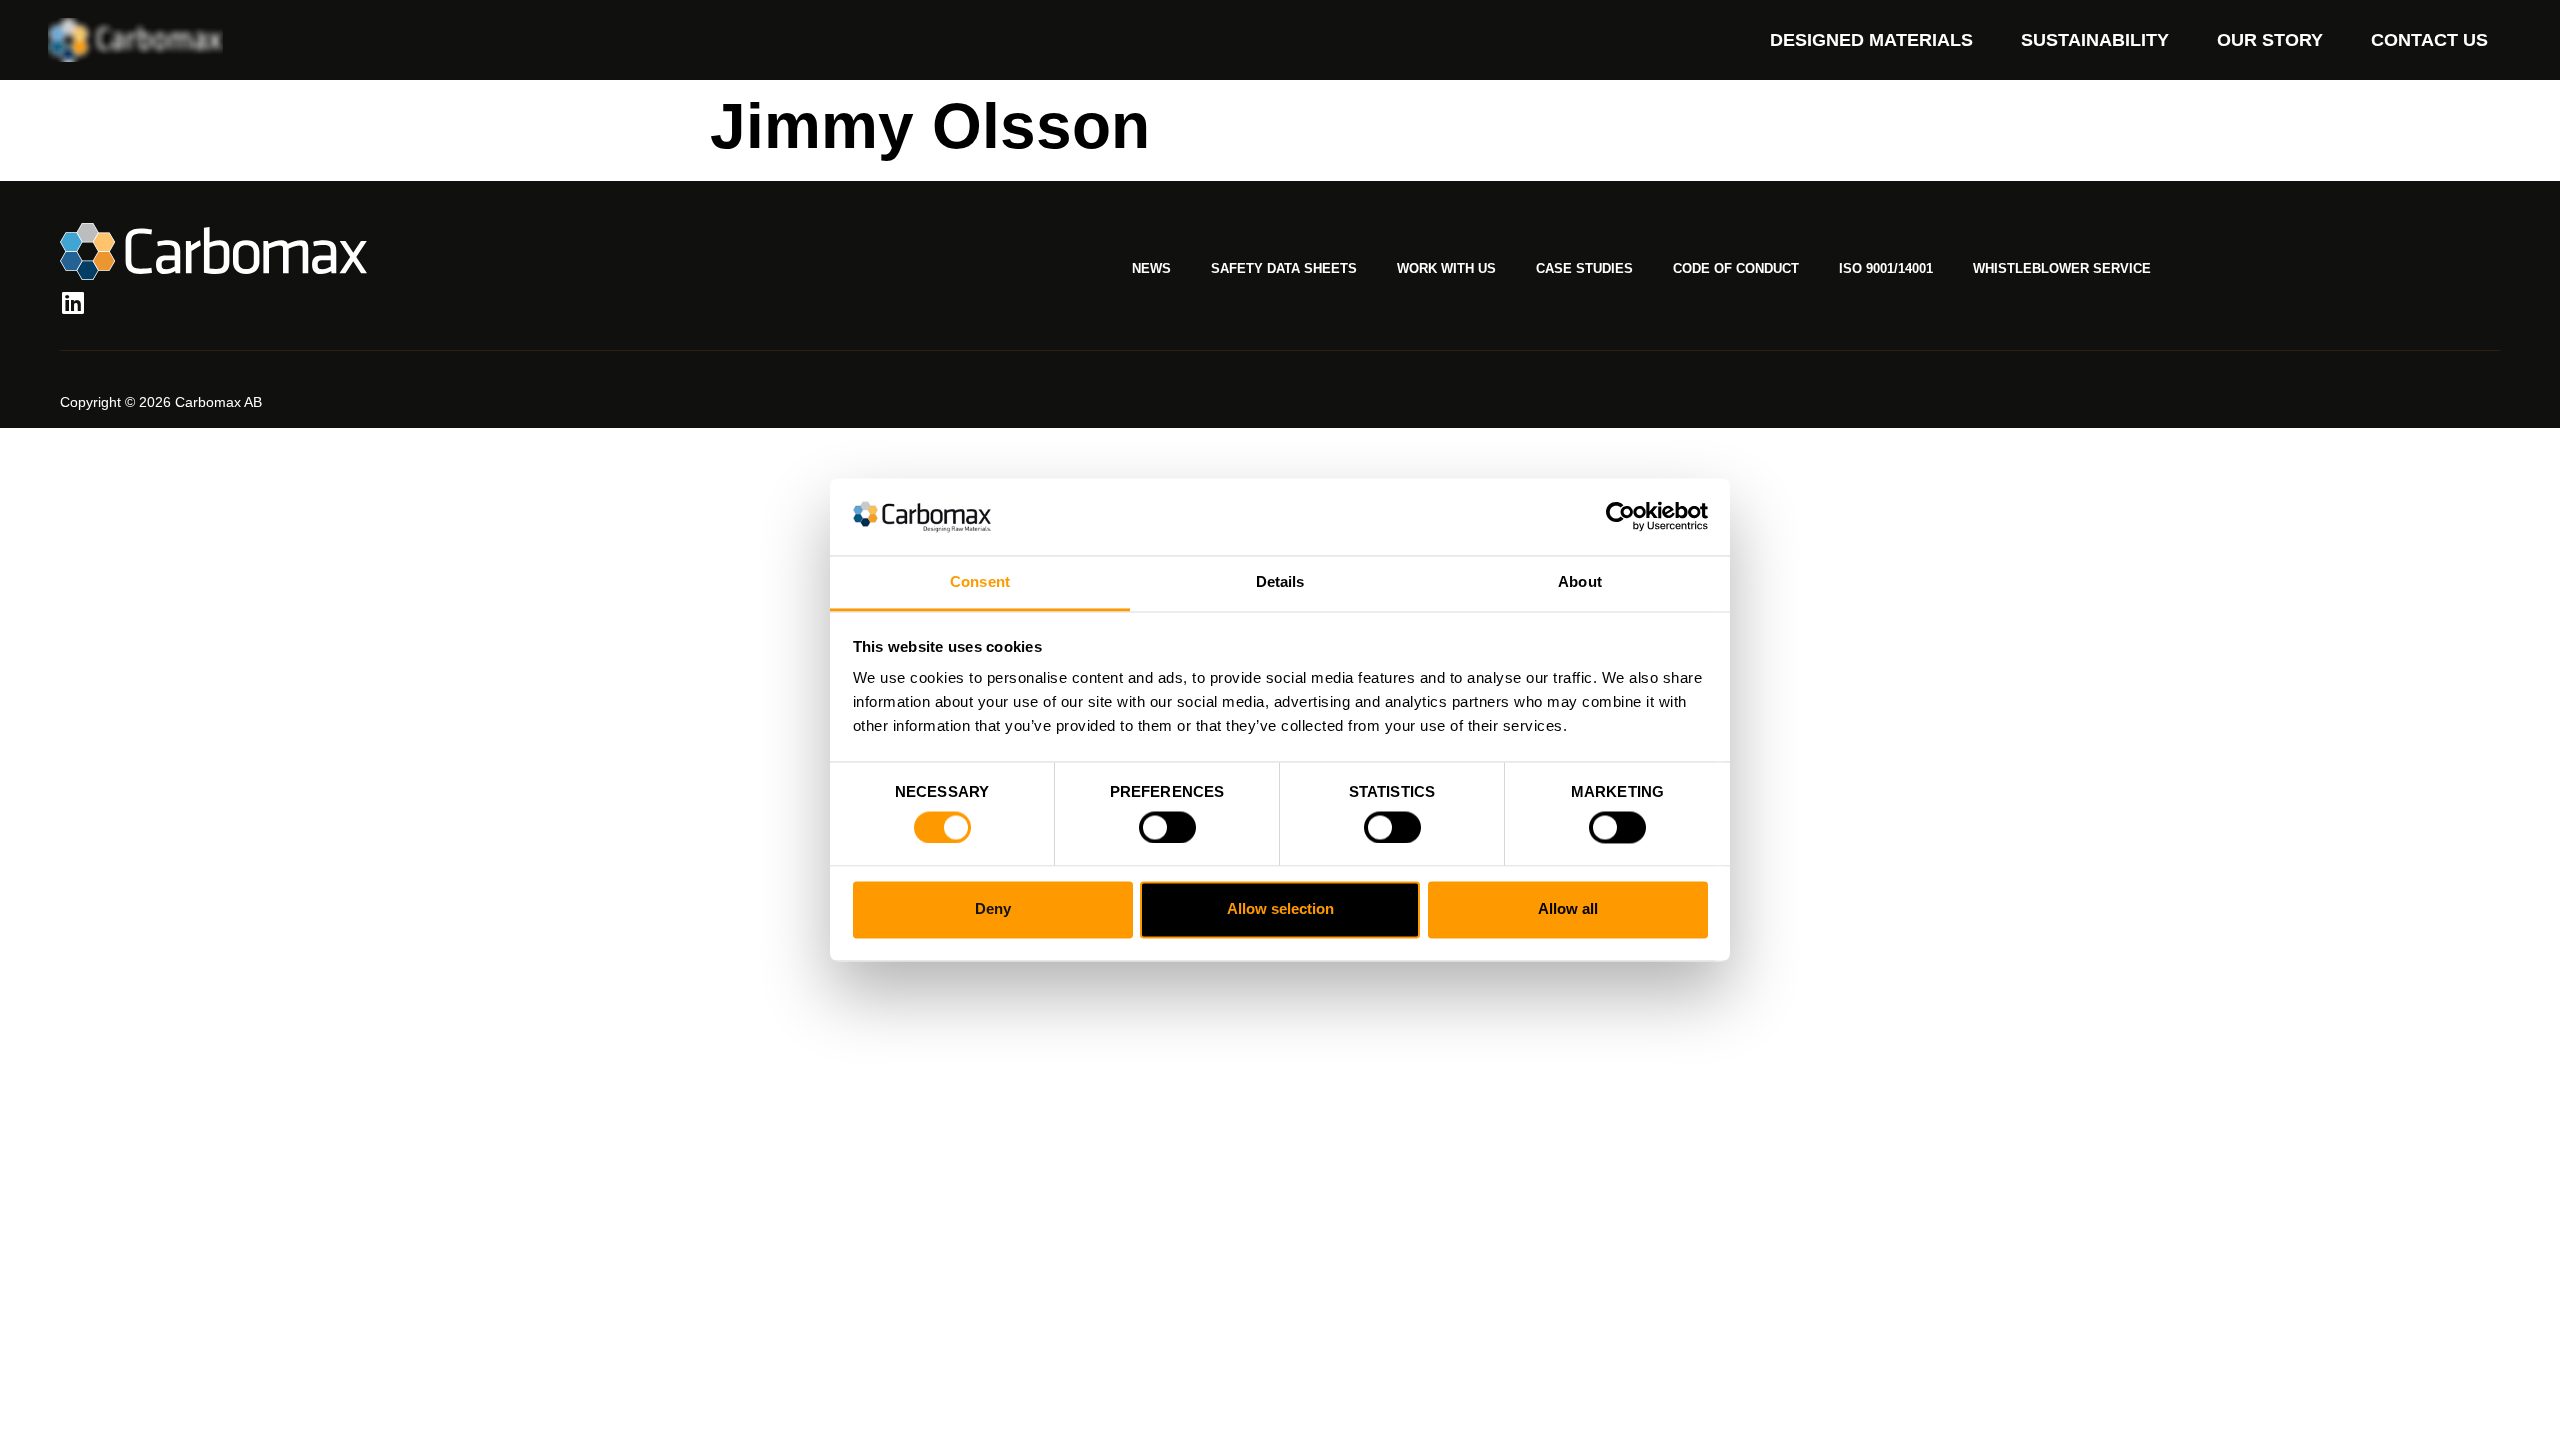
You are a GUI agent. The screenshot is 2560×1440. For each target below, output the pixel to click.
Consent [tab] (980, 581)
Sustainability (2095, 40)
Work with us (1446, 268)
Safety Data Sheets (1284, 268)
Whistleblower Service (2062, 268)
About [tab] (1580, 581)
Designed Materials (1871, 40)
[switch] (1167, 827)
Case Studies (1584, 268)
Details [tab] (1280, 581)
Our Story (2270, 40)
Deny (993, 909)
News (1151, 268)
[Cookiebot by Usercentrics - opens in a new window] (1620, 517)
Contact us (2429, 40)
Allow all (1568, 909)
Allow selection (1280, 909)
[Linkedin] (72, 302)
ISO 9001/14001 (1886, 268)
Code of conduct (1736, 268)
